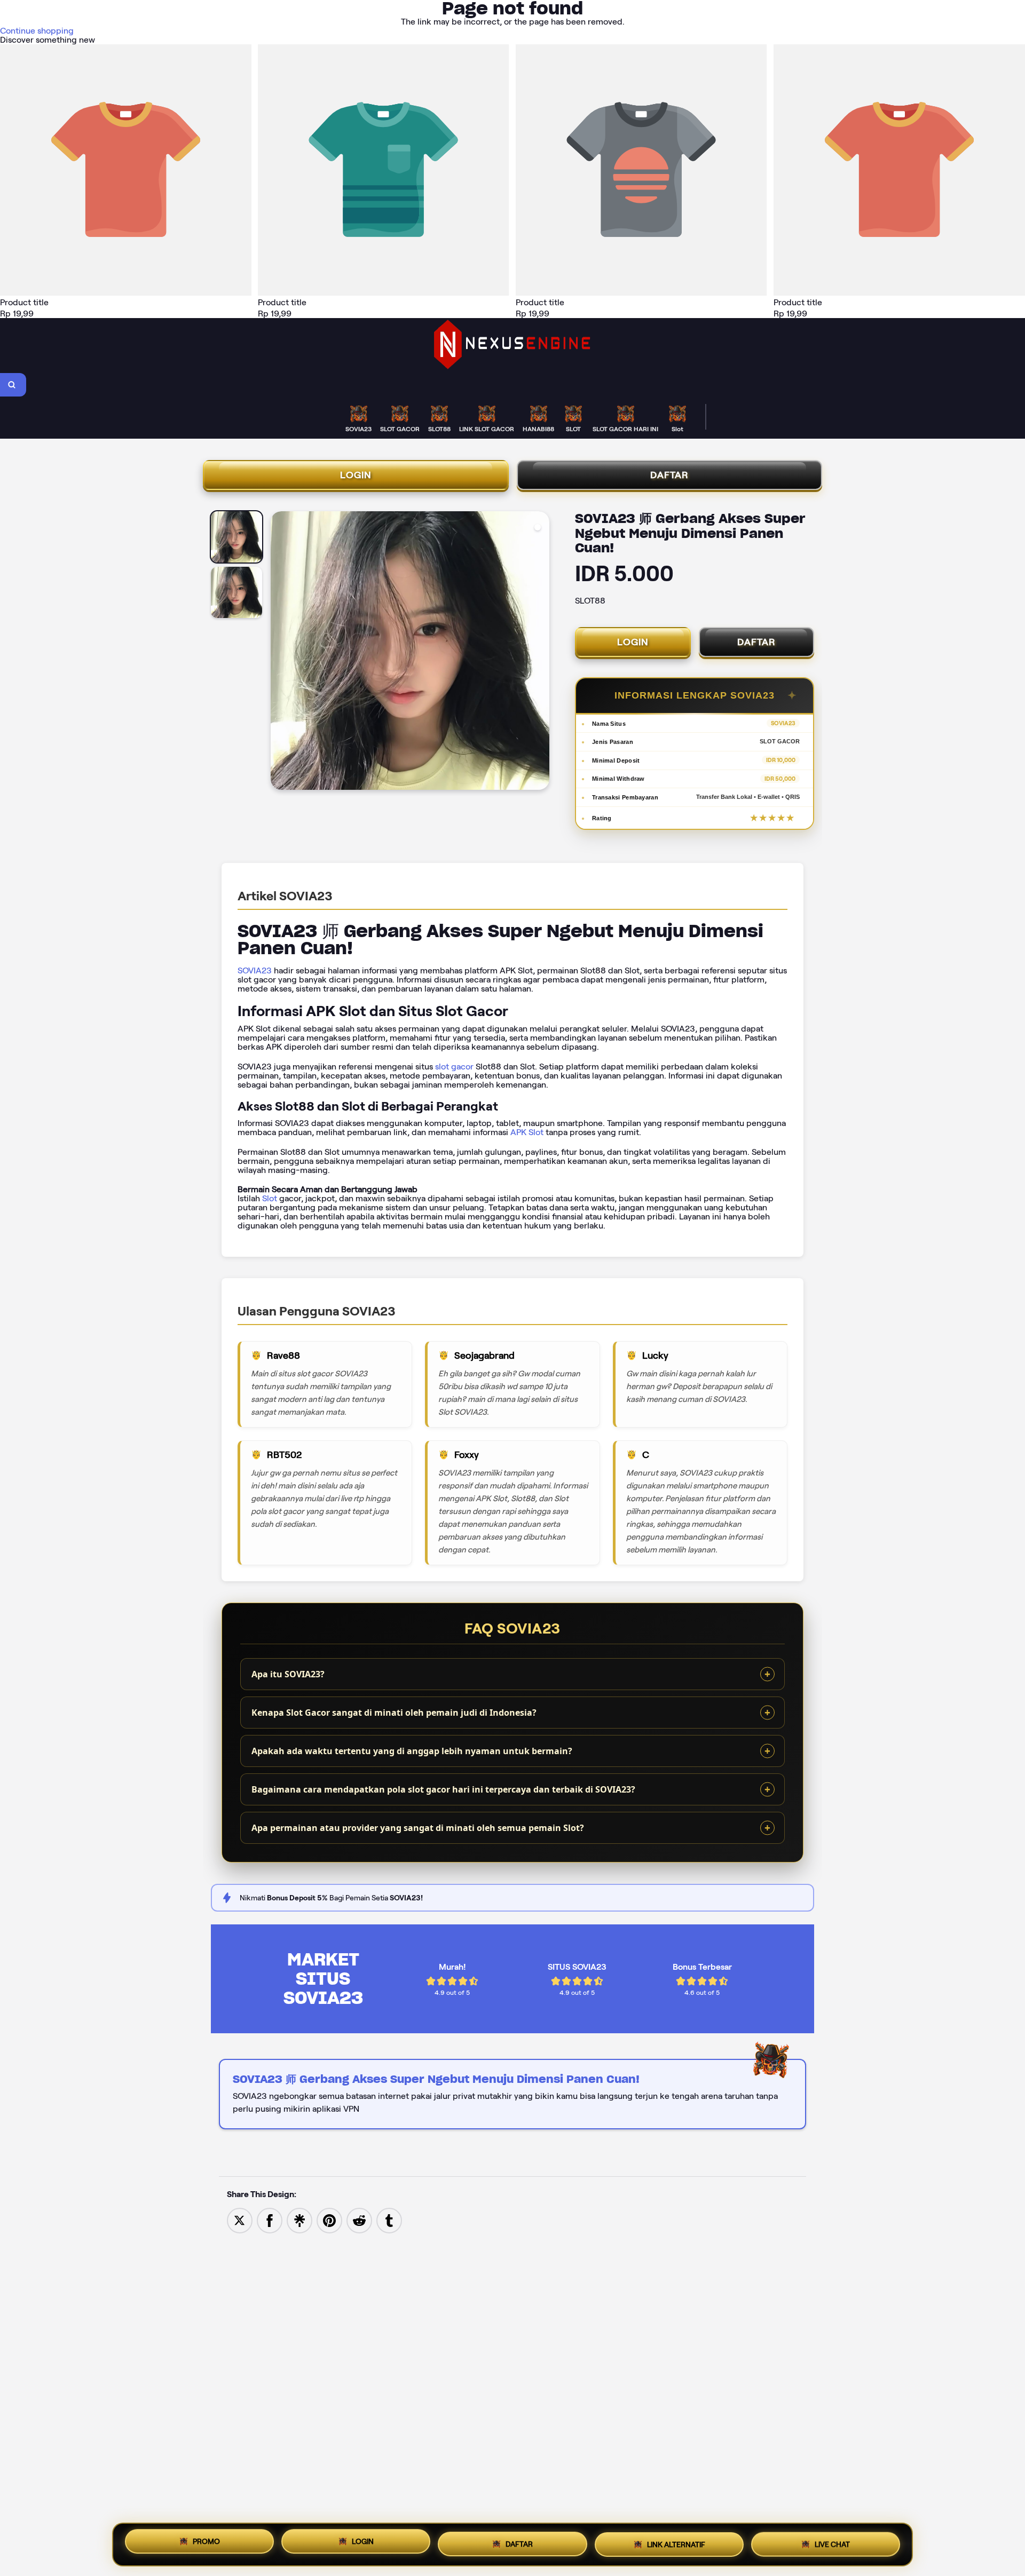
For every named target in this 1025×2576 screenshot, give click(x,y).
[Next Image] (541, 652)
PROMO (206, 2545)
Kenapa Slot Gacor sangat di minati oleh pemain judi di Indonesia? (394, 1713)
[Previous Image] (279, 652)
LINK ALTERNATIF (676, 2542)
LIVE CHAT (832, 2541)
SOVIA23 (255, 970)
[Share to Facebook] (270, 2220)
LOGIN (356, 475)
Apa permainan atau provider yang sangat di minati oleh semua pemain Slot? (418, 1828)
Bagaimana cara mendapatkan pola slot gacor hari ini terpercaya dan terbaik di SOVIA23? (443, 1789)
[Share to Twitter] (240, 2220)
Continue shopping (37, 31)
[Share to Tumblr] (389, 2220)
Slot (270, 1198)
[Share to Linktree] (299, 2220)
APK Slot (527, 1132)
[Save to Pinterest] (329, 2220)
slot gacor (454, 1067)
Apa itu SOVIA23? (288, 1674)
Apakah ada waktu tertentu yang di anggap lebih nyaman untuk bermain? (412, 1751)
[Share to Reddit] (359, 2220)
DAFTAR (669, 475)
